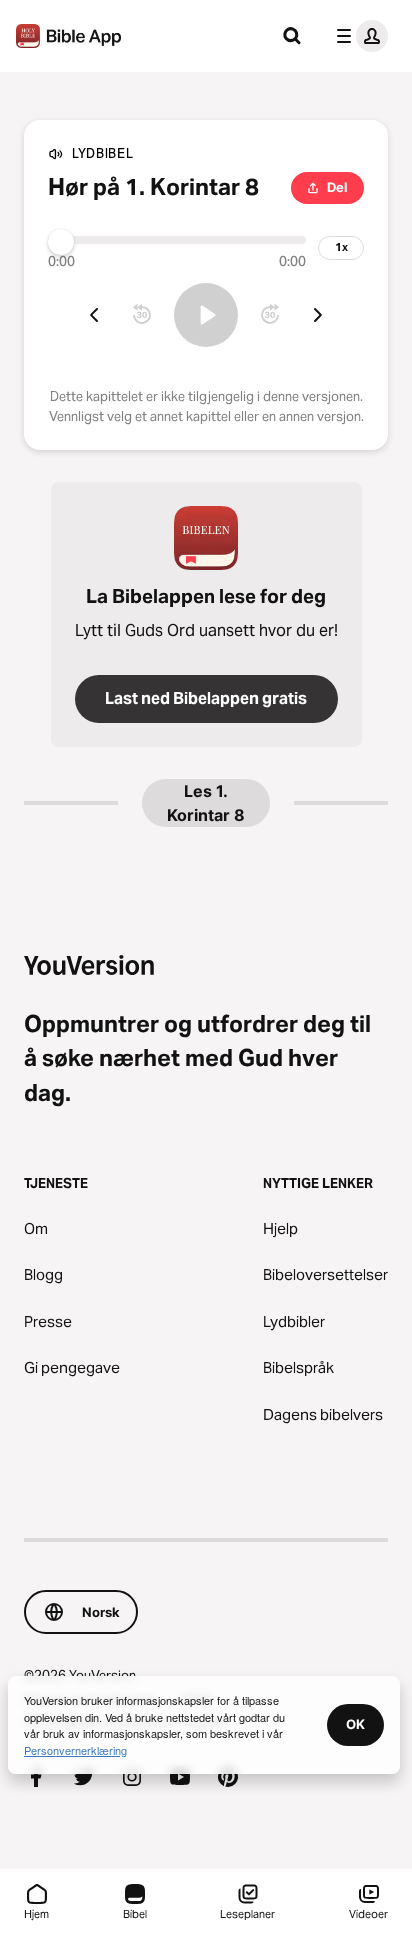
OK (355, 1724)
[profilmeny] (358, 36)
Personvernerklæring (75, 1750)
